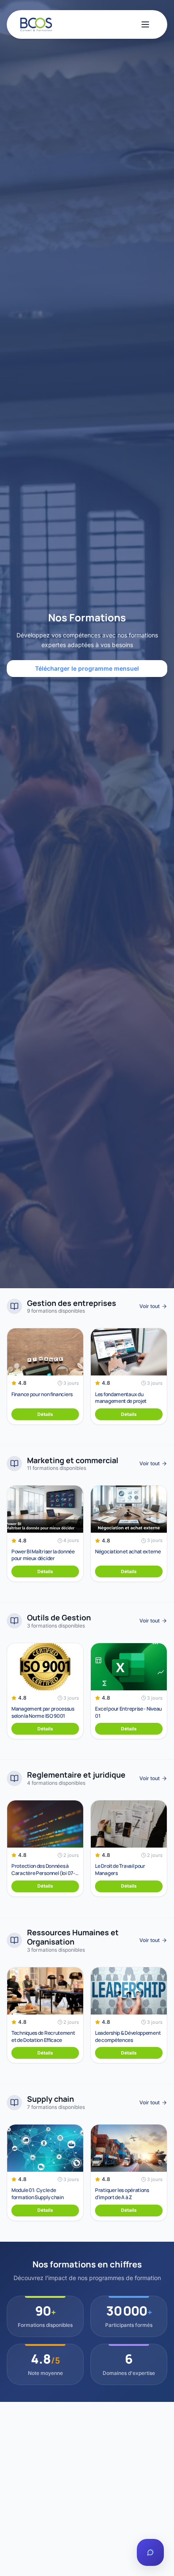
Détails (45, 1414)
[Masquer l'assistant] (158, 2528)
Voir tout (150, 1306)
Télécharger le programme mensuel (87, 668)
